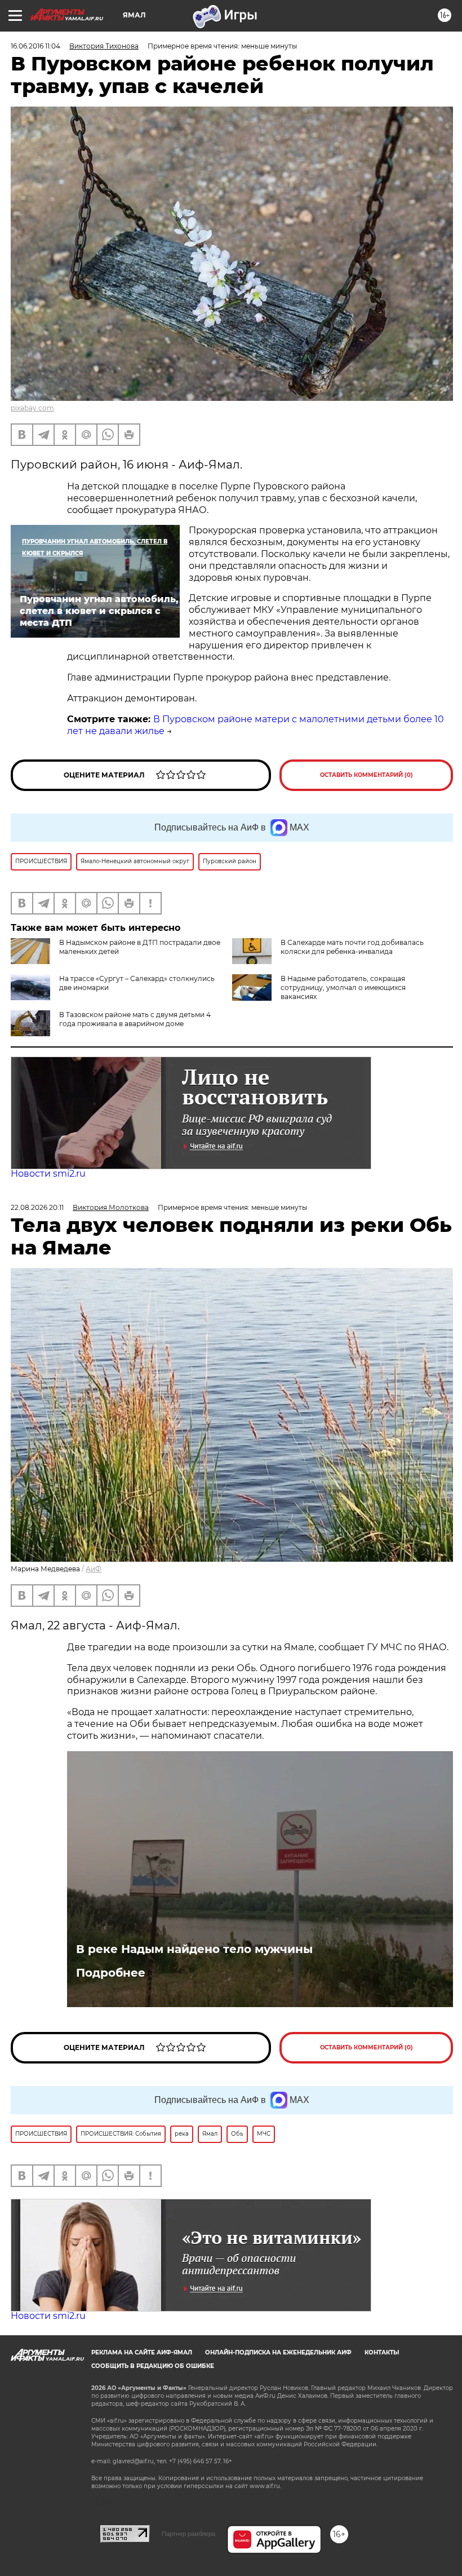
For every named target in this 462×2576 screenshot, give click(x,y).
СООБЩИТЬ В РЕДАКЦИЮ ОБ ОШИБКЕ (153, 2366)
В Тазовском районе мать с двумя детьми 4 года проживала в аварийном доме (135, 1019)
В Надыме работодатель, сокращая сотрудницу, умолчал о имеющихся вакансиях (343, 987)
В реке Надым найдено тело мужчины (194, 1949)
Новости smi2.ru (48, 1174)
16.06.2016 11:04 (35, 46)
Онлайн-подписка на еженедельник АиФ (278, 2352)
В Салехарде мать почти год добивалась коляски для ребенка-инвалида (352, 947)
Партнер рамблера (188, 2534)
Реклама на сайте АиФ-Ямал (142, 2352)
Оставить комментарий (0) (367, 775)
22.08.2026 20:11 (37, 1207)
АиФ (94, 1569)
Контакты (382, 2352)
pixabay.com (32, 408)
